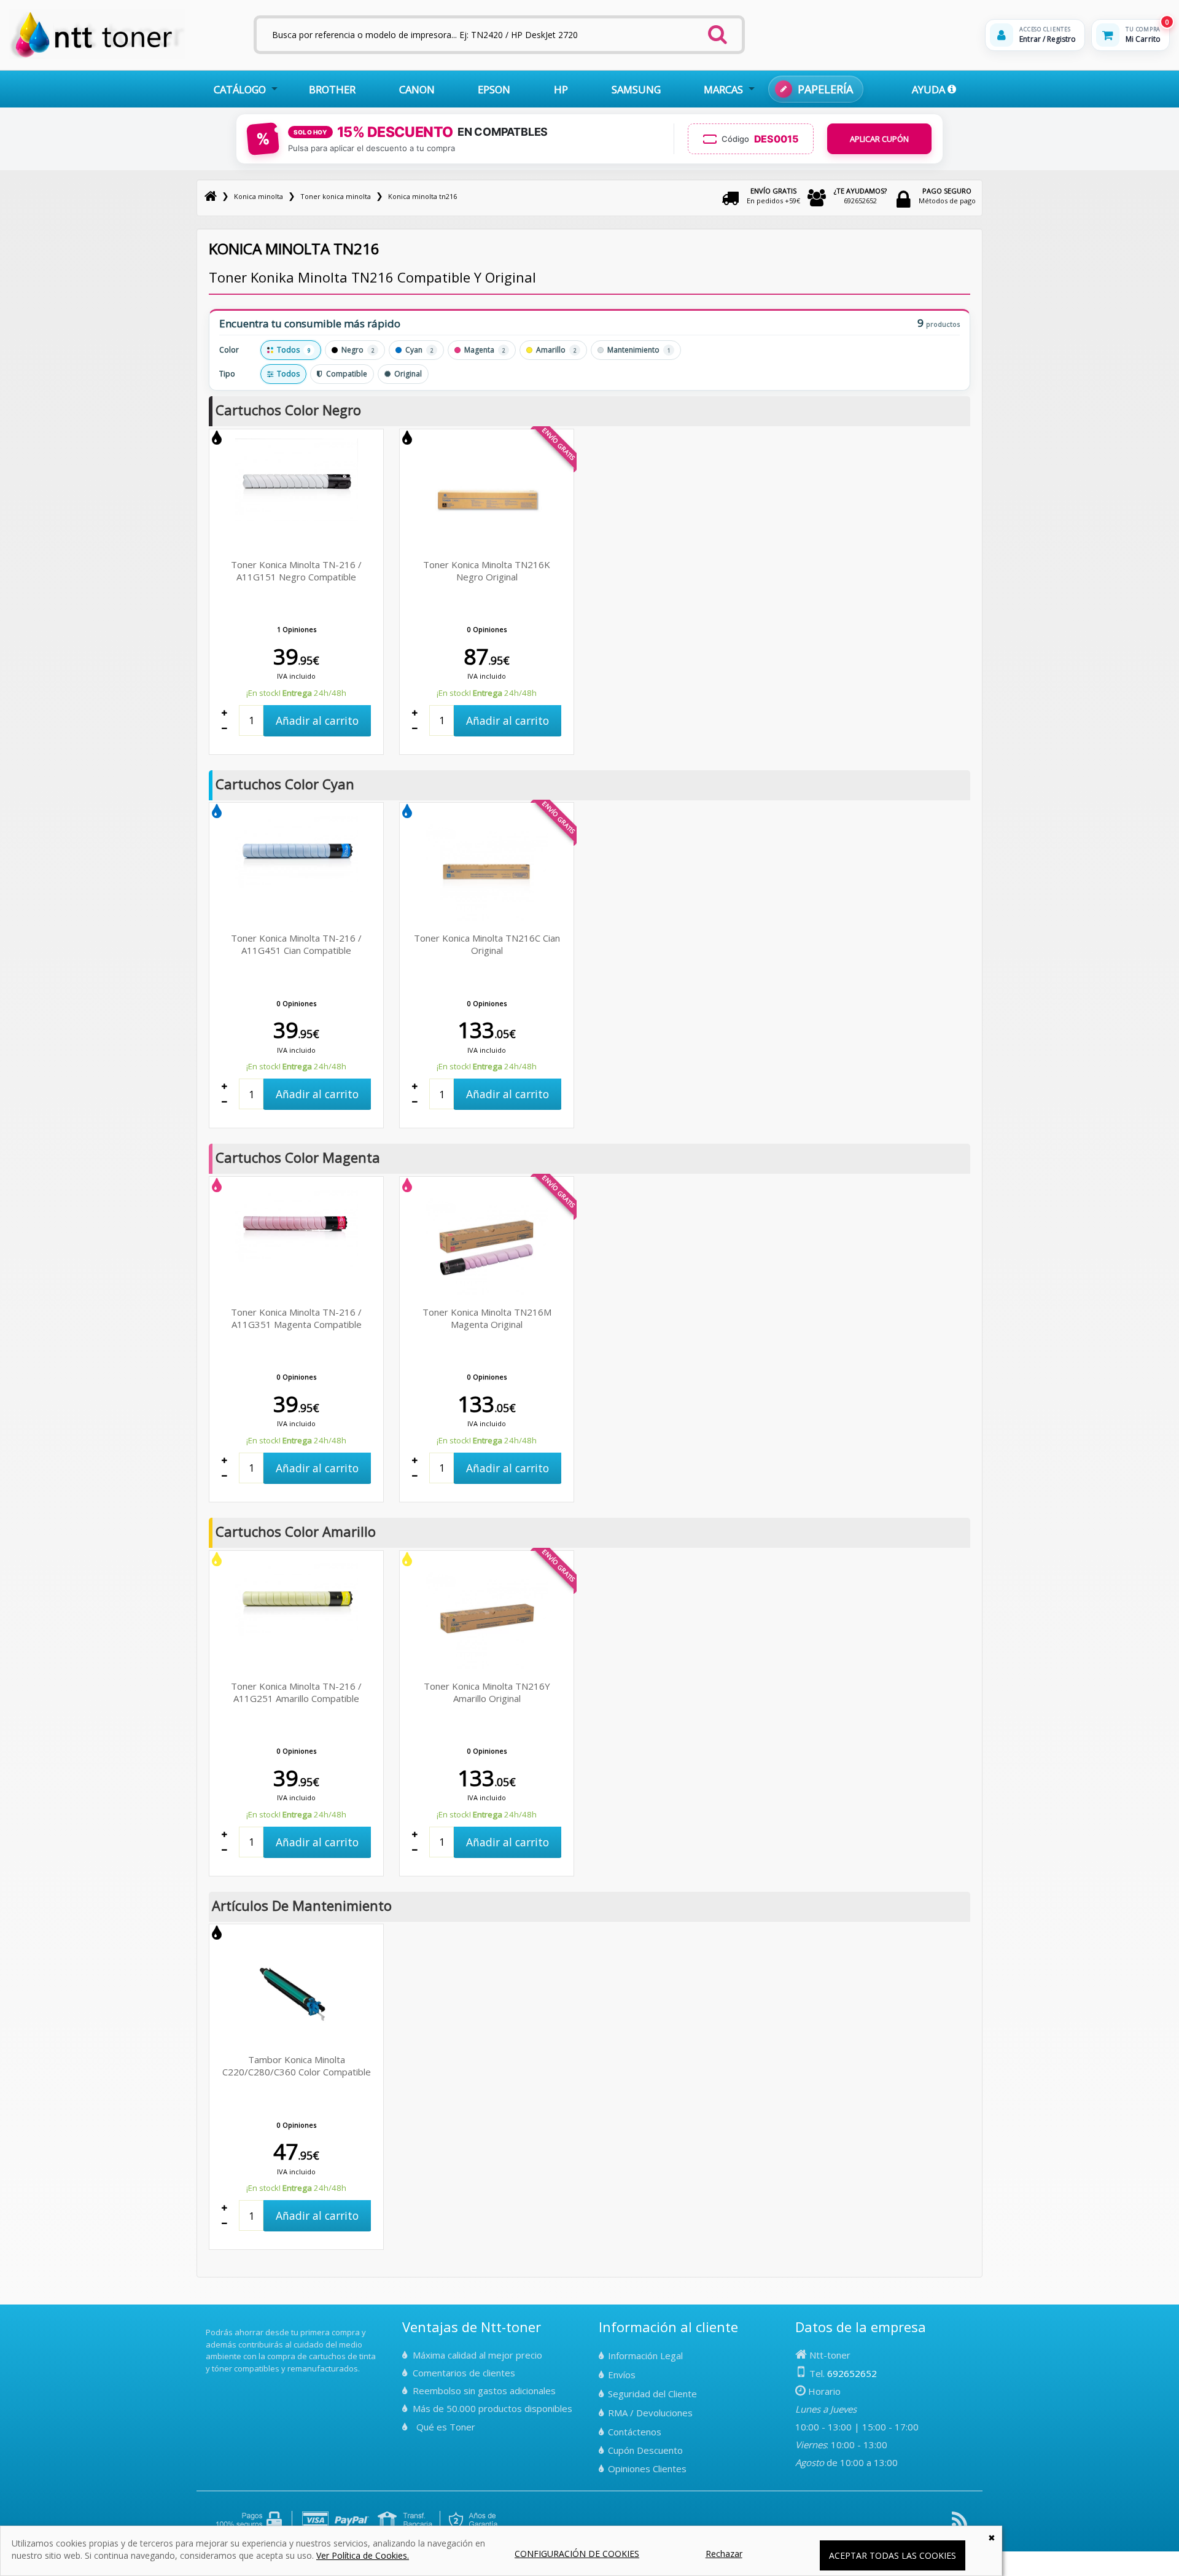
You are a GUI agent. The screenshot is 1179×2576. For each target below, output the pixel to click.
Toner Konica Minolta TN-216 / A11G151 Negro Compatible (296, 571)
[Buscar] (718, 31)
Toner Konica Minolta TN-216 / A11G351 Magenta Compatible (296, 1318)
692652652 (860, 196)
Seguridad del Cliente (652, 2394)
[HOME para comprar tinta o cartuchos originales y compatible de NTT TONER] (97, 56)
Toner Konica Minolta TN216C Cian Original (487, 944)
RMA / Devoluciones (650, 2413)
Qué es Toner (446, 2427)
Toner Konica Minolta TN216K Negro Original (487, 571)
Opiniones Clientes (647, 2469)
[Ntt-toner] (211, 196)
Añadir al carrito (317, 720)
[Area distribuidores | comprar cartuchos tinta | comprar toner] (209, 2324)
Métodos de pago (947, 196)
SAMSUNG (636, 89)
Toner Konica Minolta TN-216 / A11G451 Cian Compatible (296, 944)
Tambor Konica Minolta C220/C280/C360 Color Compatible (297, 2066)
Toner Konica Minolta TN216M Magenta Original (487, 1318)
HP (561, 89)
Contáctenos (635, 2432)
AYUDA (930, 89)
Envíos (622, 2375)
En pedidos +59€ (773, 196)
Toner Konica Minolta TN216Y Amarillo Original (487, 1692)
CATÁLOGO (240, 89)
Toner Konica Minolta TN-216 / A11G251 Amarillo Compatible (296, 1692)
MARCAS (723, 89)
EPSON (494, 89)
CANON (417, 89)
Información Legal (645, 2355)
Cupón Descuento (645, 2450)
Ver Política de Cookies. (363, 2555)
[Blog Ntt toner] (959, 2524)
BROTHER (332, 89)
